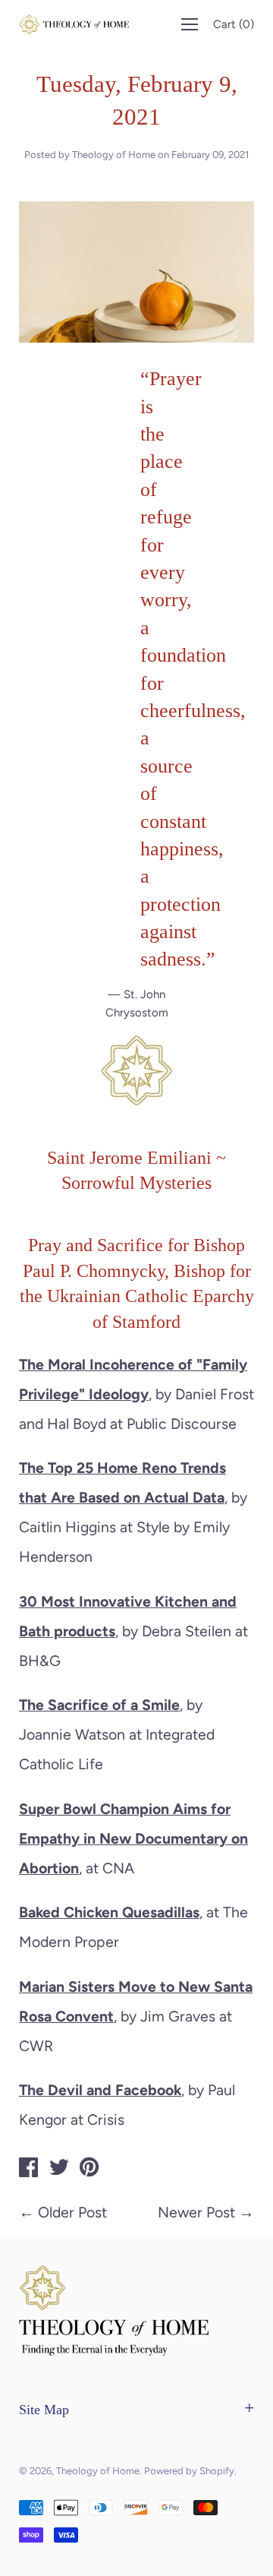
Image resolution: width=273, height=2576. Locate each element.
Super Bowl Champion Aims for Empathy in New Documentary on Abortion (133, 1838)
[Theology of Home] (29, 2170)
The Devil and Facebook (100, 2090)
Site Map (44, 2410)
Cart (234, 24)
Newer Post (196, 2212)
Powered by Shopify (189, 2471)
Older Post (72, 2212)
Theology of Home (98, 2471)
